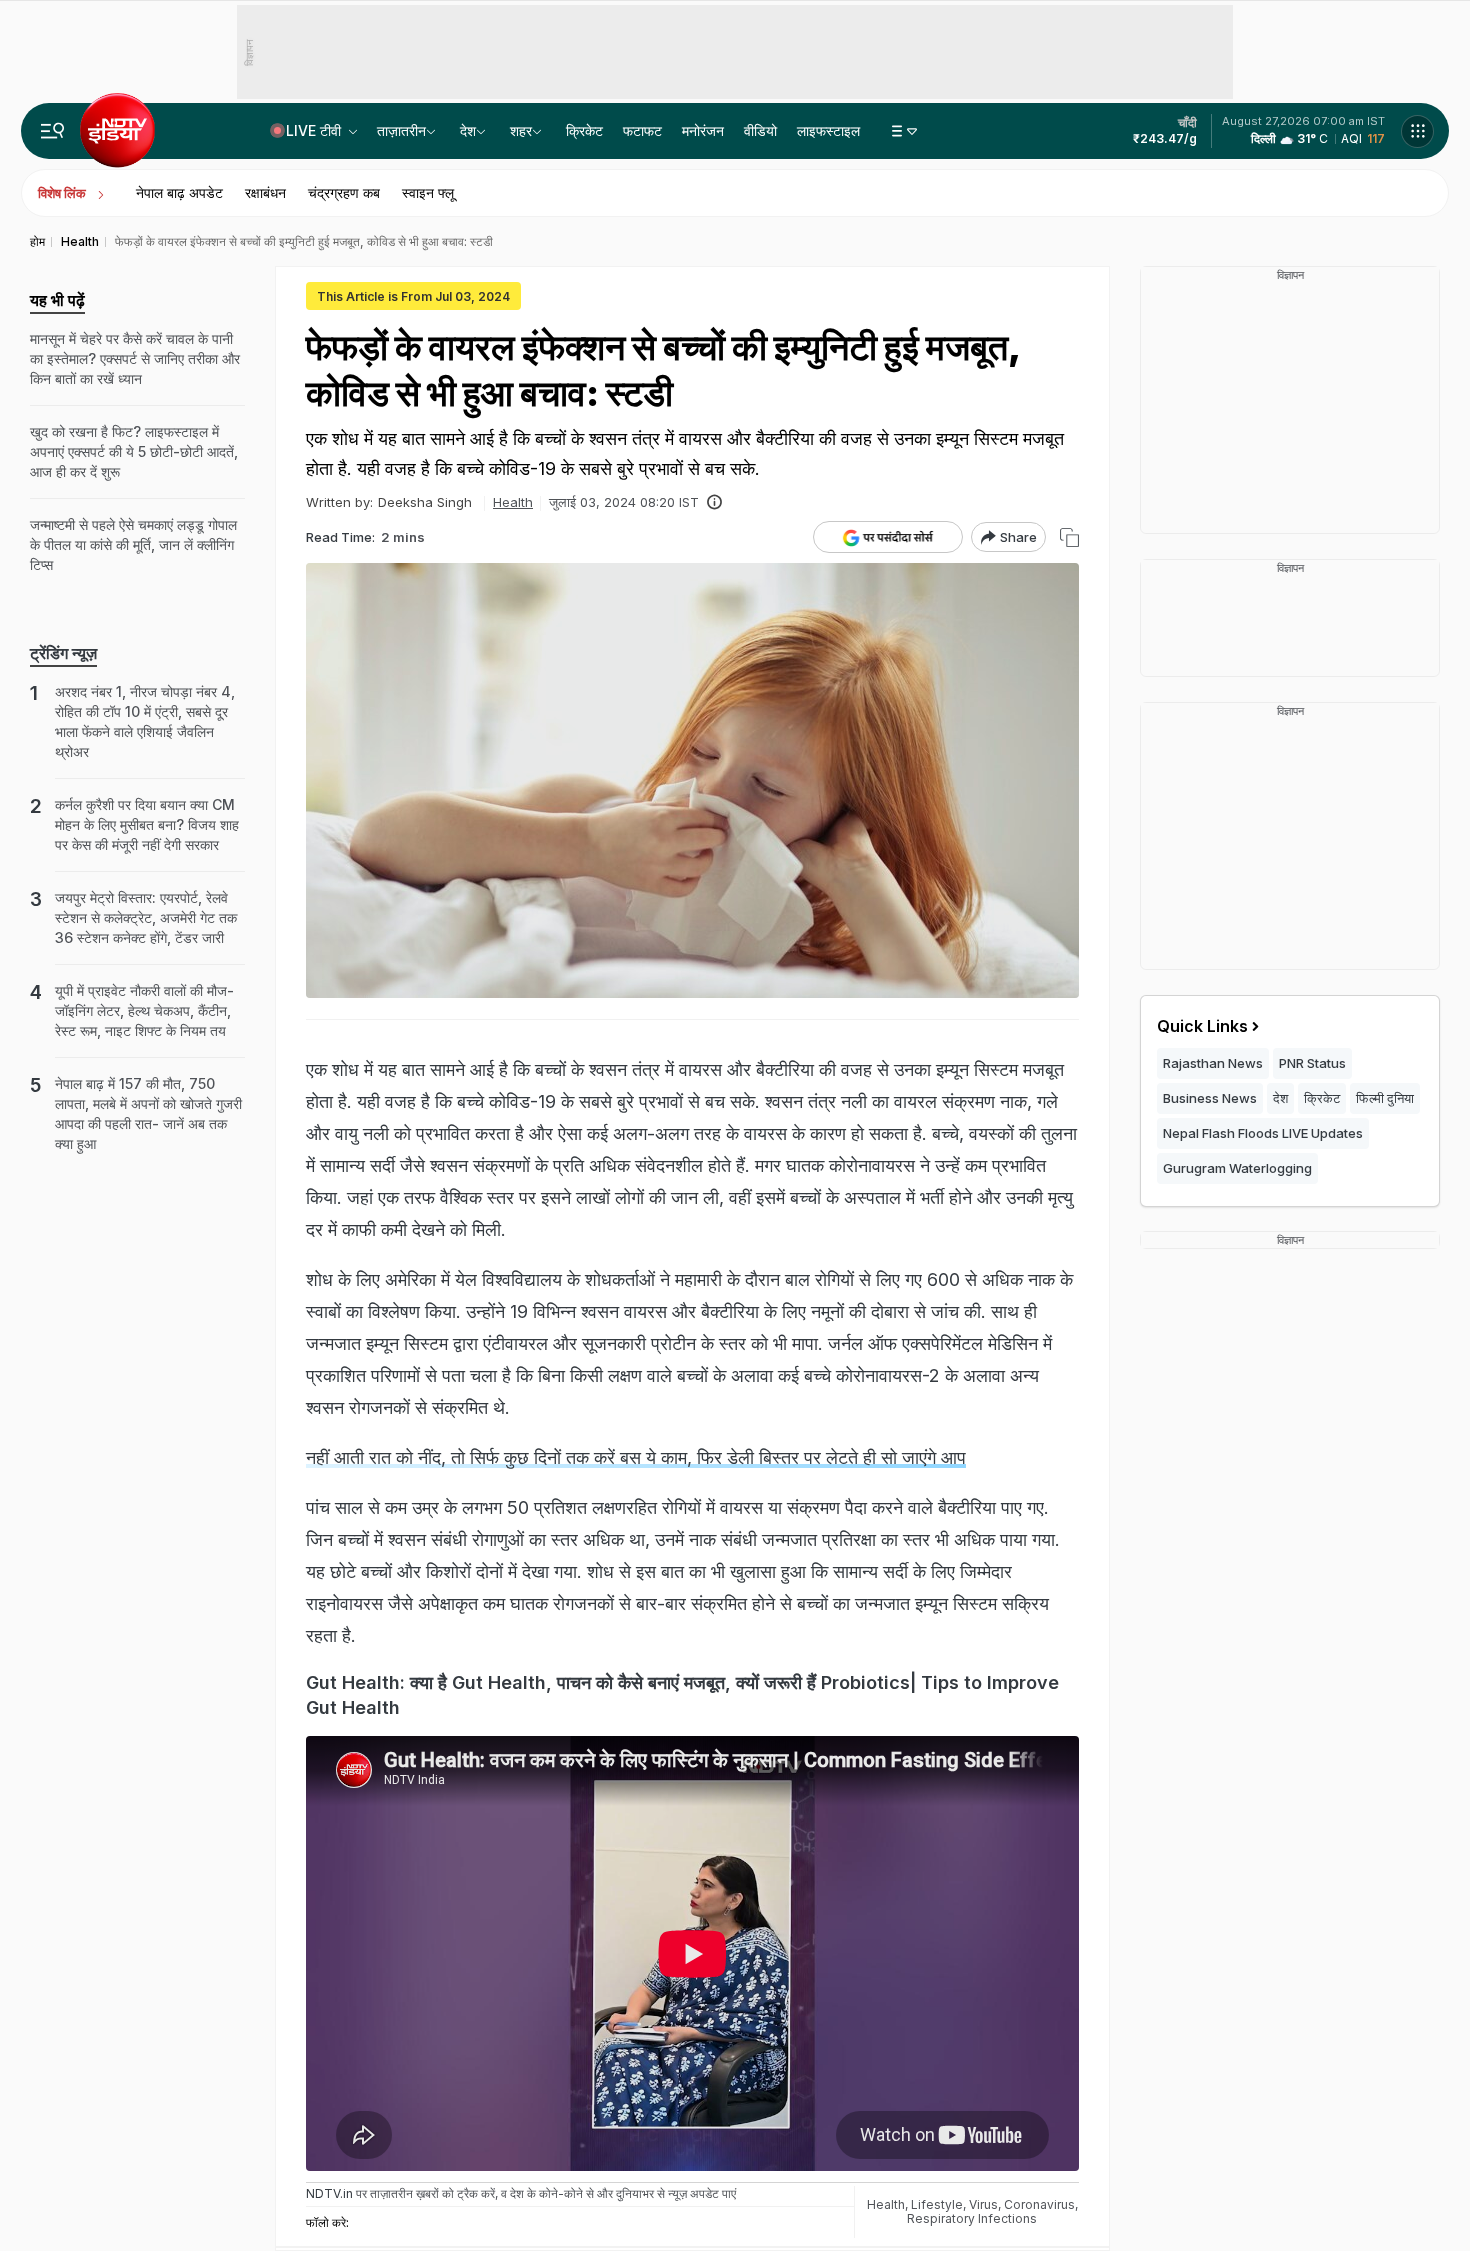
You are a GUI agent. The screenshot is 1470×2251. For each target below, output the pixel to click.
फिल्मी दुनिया (1385, 1098)
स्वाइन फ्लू (428, 192)
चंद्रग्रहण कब (344, 192)
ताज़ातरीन (401, 130)
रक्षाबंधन (265, 192)
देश (468, 130)
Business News (1210, 1098)
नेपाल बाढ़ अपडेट (179, 192)
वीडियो (760, 130)
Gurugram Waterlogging (1237, 1168)
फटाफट (642, 130)
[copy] (1069, 537)
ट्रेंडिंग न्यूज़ (63, 653)
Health (513, 502)
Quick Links (1202, 1026)
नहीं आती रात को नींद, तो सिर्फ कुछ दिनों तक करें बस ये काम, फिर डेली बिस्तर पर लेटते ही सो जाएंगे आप (636, 1457)
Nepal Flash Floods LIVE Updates (1263, 1133)
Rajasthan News (1213, 1063)
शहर (521, 130)
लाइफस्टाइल (828, 130)
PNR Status (1312, 1063)
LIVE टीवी (315, 130)
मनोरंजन (703, 130)
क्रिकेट (584, 130)
